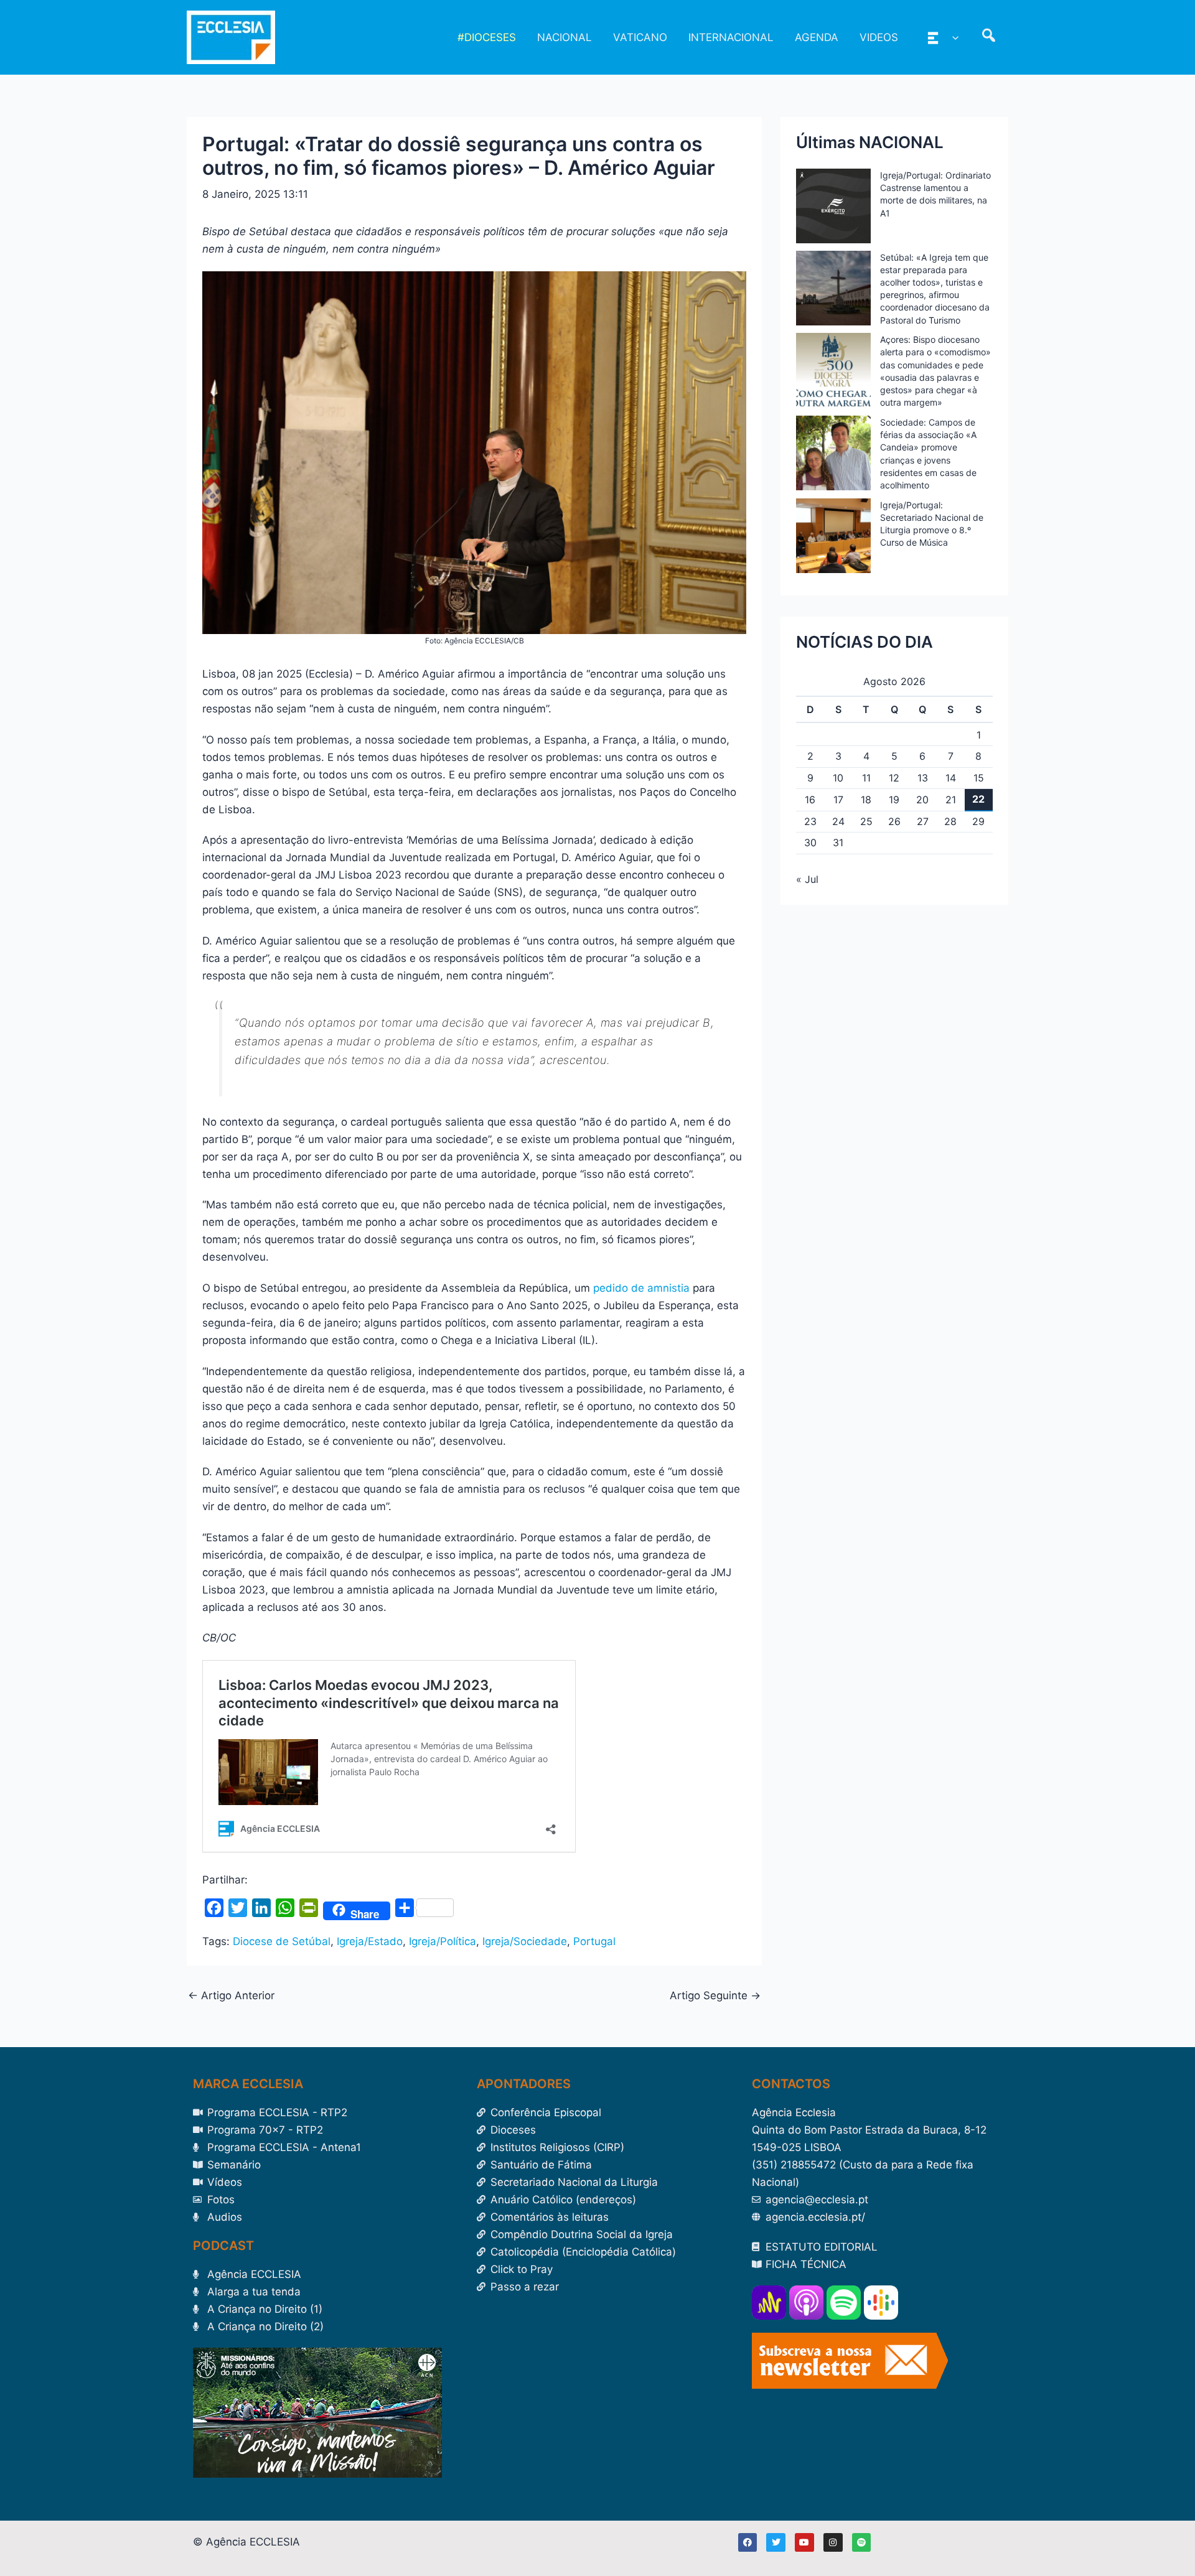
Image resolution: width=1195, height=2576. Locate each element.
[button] (952, 37)
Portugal (594, 1941)
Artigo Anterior (231, 1996)
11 (866, 778)
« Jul (807, 879)
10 (838, 778)
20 (922, 800)
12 (894, 778)
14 (951, 778)
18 (866, 800)
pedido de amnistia (641, 1288)
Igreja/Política (443, 1941)
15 (979, 778)
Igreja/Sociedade (525, 1941)
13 (923, 778)
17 (838, 800)
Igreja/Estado (370, 1941)
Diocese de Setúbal (282, 1941)
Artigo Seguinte (715, 1996)
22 (978, 799)
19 (894, 800)
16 (810, 800)
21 (951, 800)
